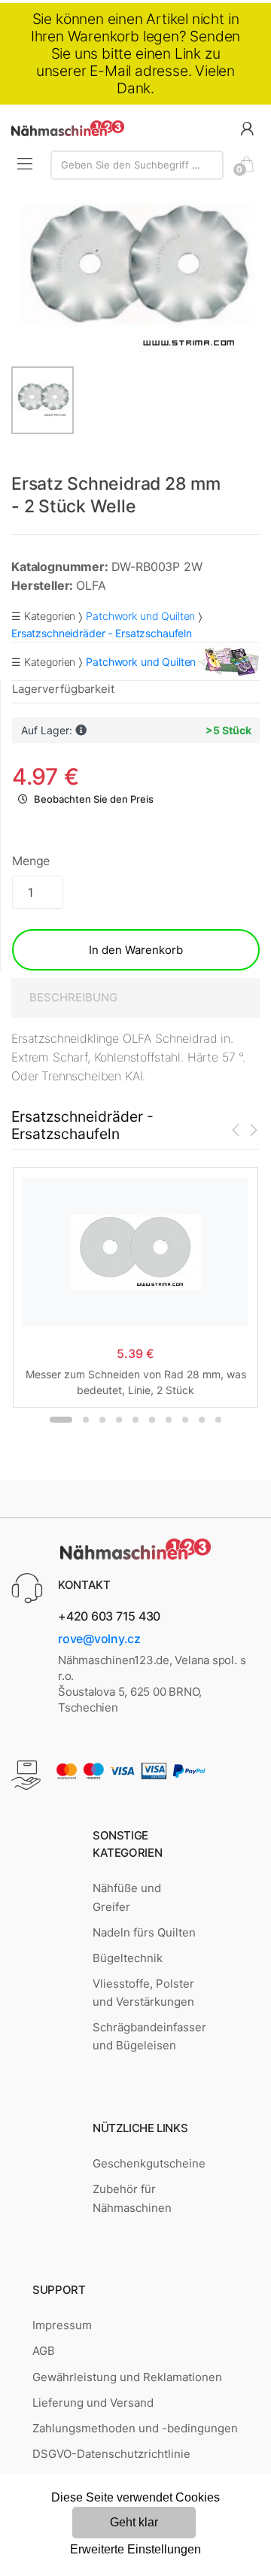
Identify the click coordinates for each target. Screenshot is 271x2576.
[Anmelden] (247, 128)
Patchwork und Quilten (140, 616)
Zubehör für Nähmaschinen (132, 2198)
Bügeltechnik (128, 1958)
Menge (31, 861)
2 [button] (86, 1420)
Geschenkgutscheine (149, 2163)
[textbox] (137, 165)
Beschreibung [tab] (73, 997)
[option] (135, 277)
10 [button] (218, 1420)
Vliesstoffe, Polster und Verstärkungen (143, 1993)
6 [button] (152, 1420)
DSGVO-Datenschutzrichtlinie (111, 2454)
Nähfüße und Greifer (127, 1897)
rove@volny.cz (99, 1639)
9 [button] (202, 1420)
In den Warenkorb (136, 950)
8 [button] (185, 1420)
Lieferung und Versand (93, 2403)
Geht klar (134, 2522)
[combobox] (137, 165)
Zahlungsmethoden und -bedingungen (135, 2428)
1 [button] (61, 1420)
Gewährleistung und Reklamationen (127, 2377)
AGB (44, 2351)
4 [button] (119, 1420)
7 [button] (169, 1420)
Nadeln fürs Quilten (144, 1932)
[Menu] (25, 164)
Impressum (62, 2325)
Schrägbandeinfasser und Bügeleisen (149, 2036)
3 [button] (102, 1420)
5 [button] (135, 1420)
